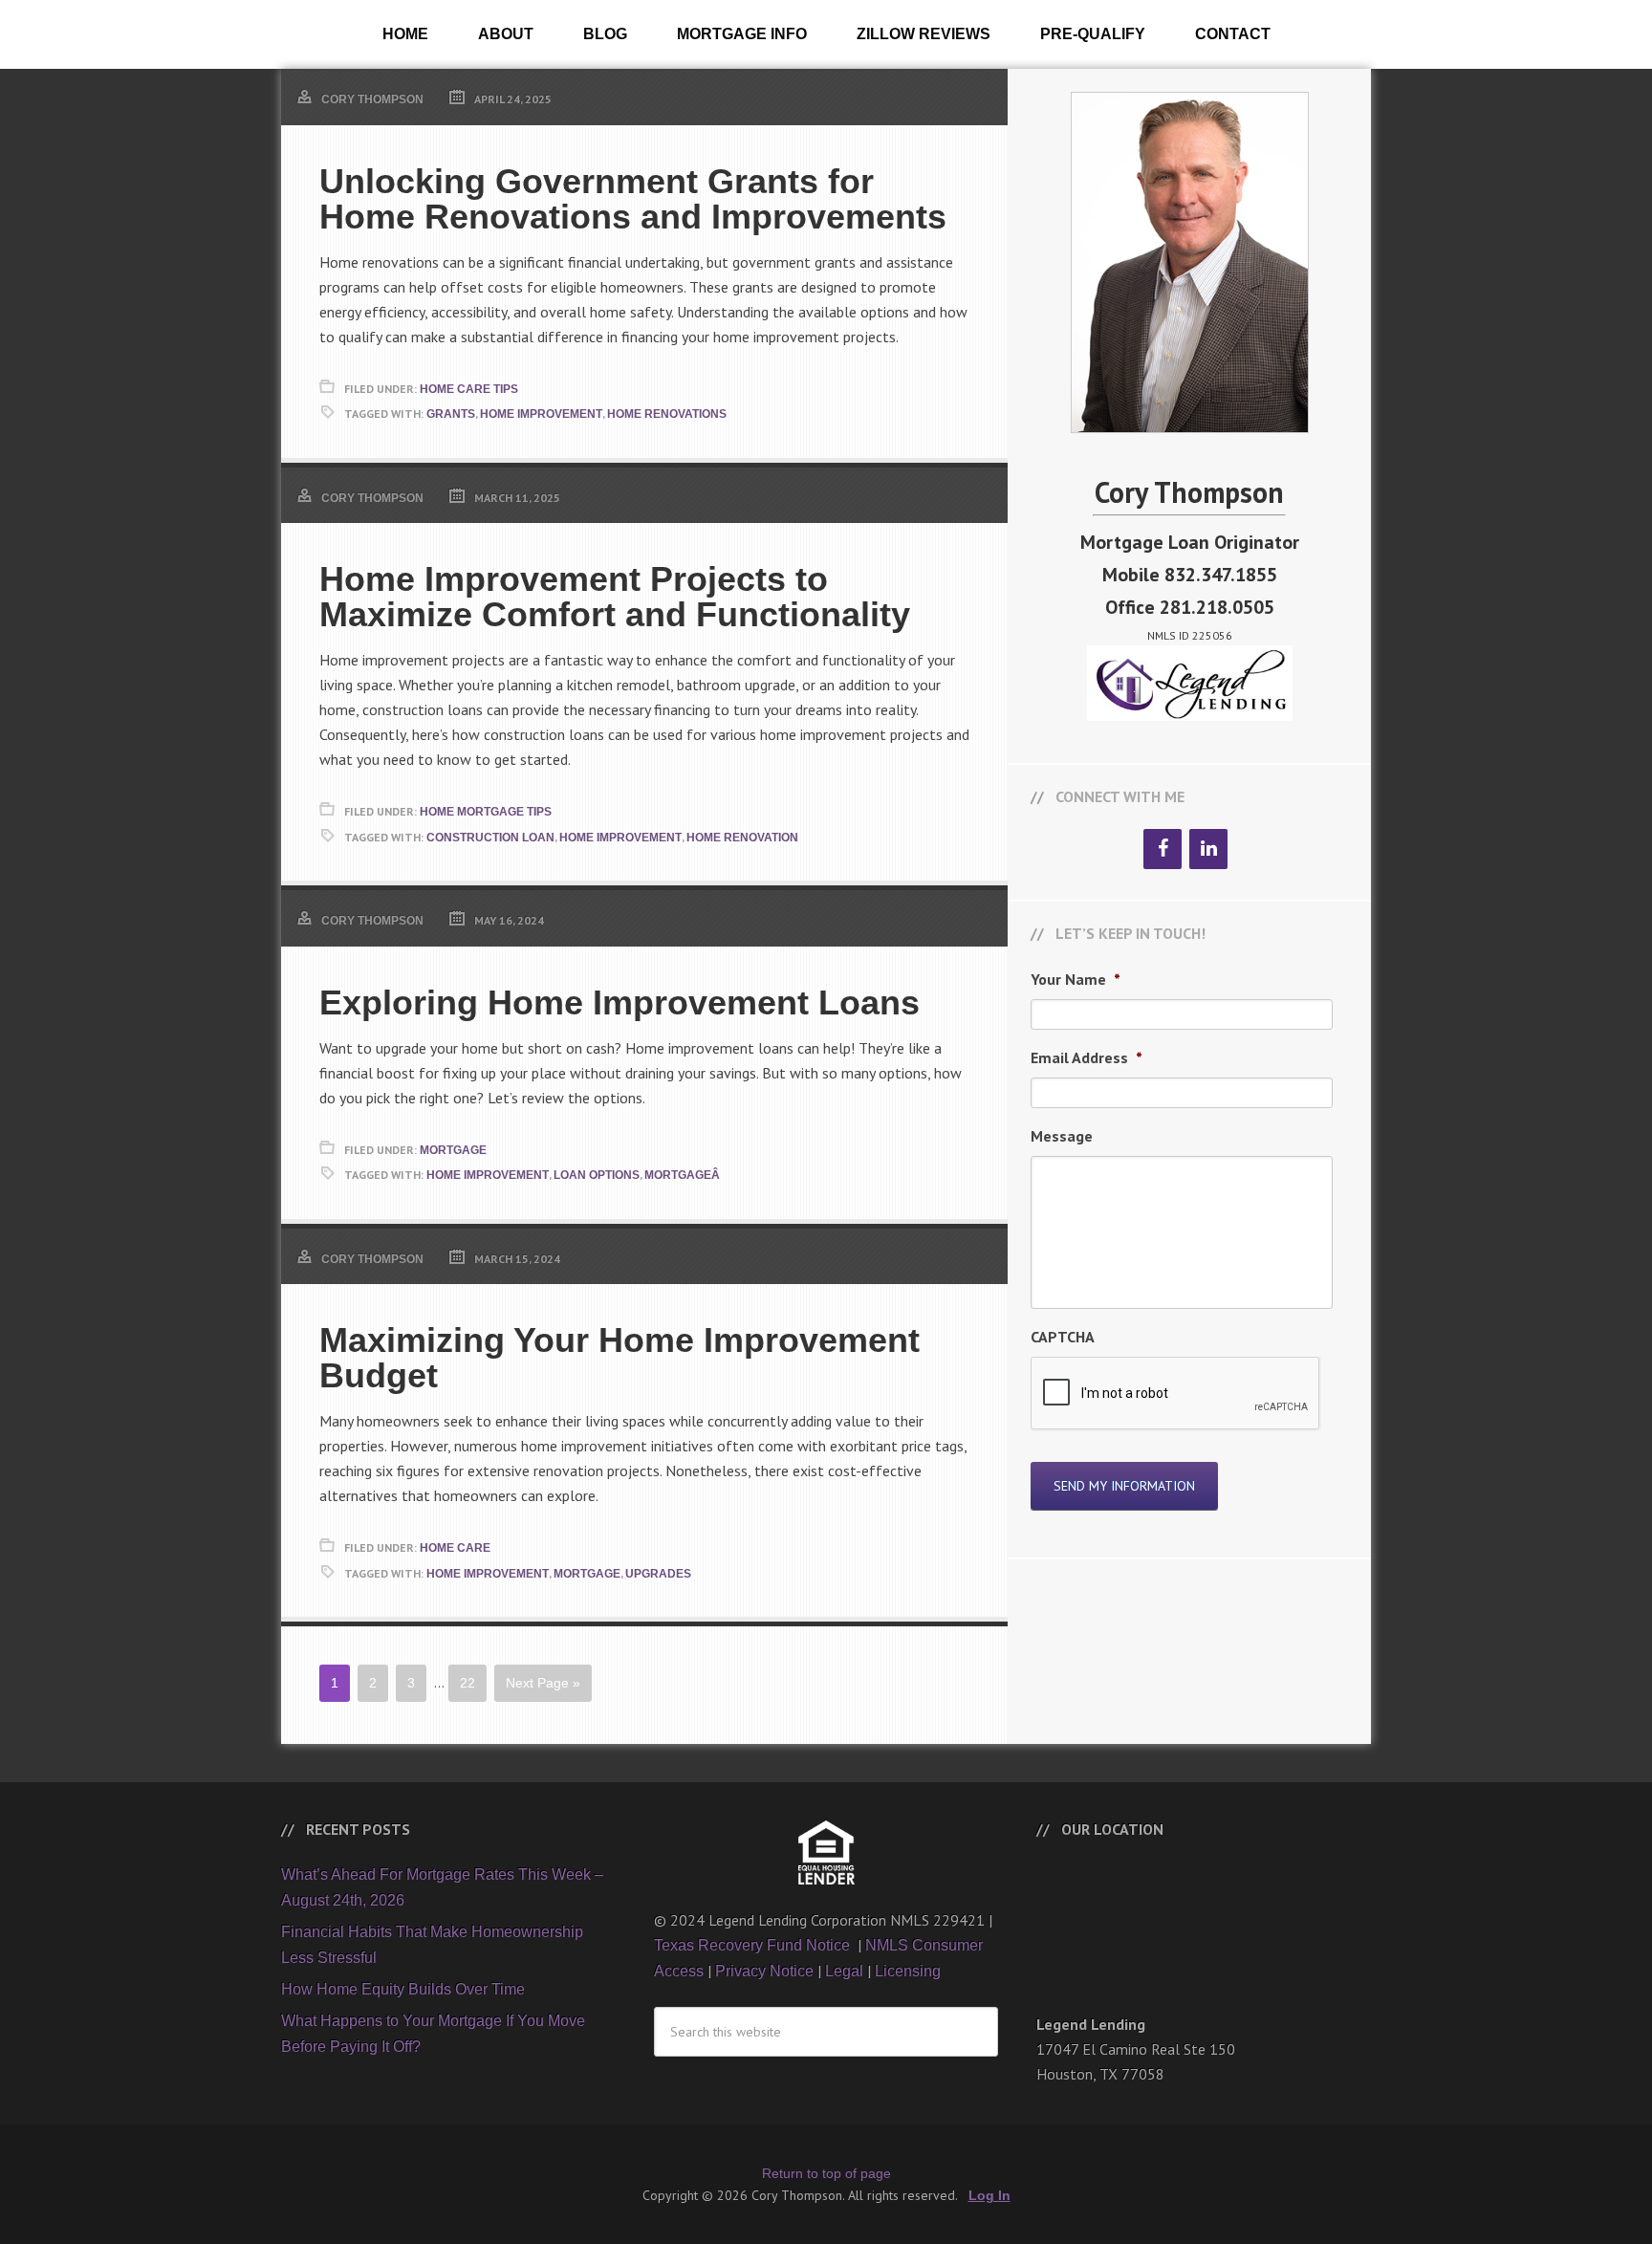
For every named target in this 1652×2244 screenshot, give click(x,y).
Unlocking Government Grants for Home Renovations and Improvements (633, 199)
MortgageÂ (684, 1175)
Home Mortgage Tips (486, 812)
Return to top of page (826, 2173)
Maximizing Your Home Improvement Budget (619, 1358)
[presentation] (1176, 1394)
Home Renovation (742, 838)
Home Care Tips (469, 389)
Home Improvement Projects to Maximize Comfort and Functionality (615, 597)
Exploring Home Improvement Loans (619, 1002)
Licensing (908, 1971)
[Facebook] (1163, 849)
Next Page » (543, 1683)
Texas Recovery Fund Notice (754, 1945)
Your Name (1076, 979)
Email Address (1087, 1057)
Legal (844, 1971)
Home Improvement (541, 414)
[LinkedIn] (1208, 849)
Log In (989, 2195)
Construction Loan (490, 838)
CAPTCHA (1063, 1337)
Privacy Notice (764, 1971)
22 (467, 1683)
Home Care (455, 1548)
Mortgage (453, 1150)
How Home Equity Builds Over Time (403, 1989)
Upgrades (658, 1574)
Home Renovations (667, 414)
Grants (451, 414)
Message (1062, 1136)
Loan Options (597, 1175)
